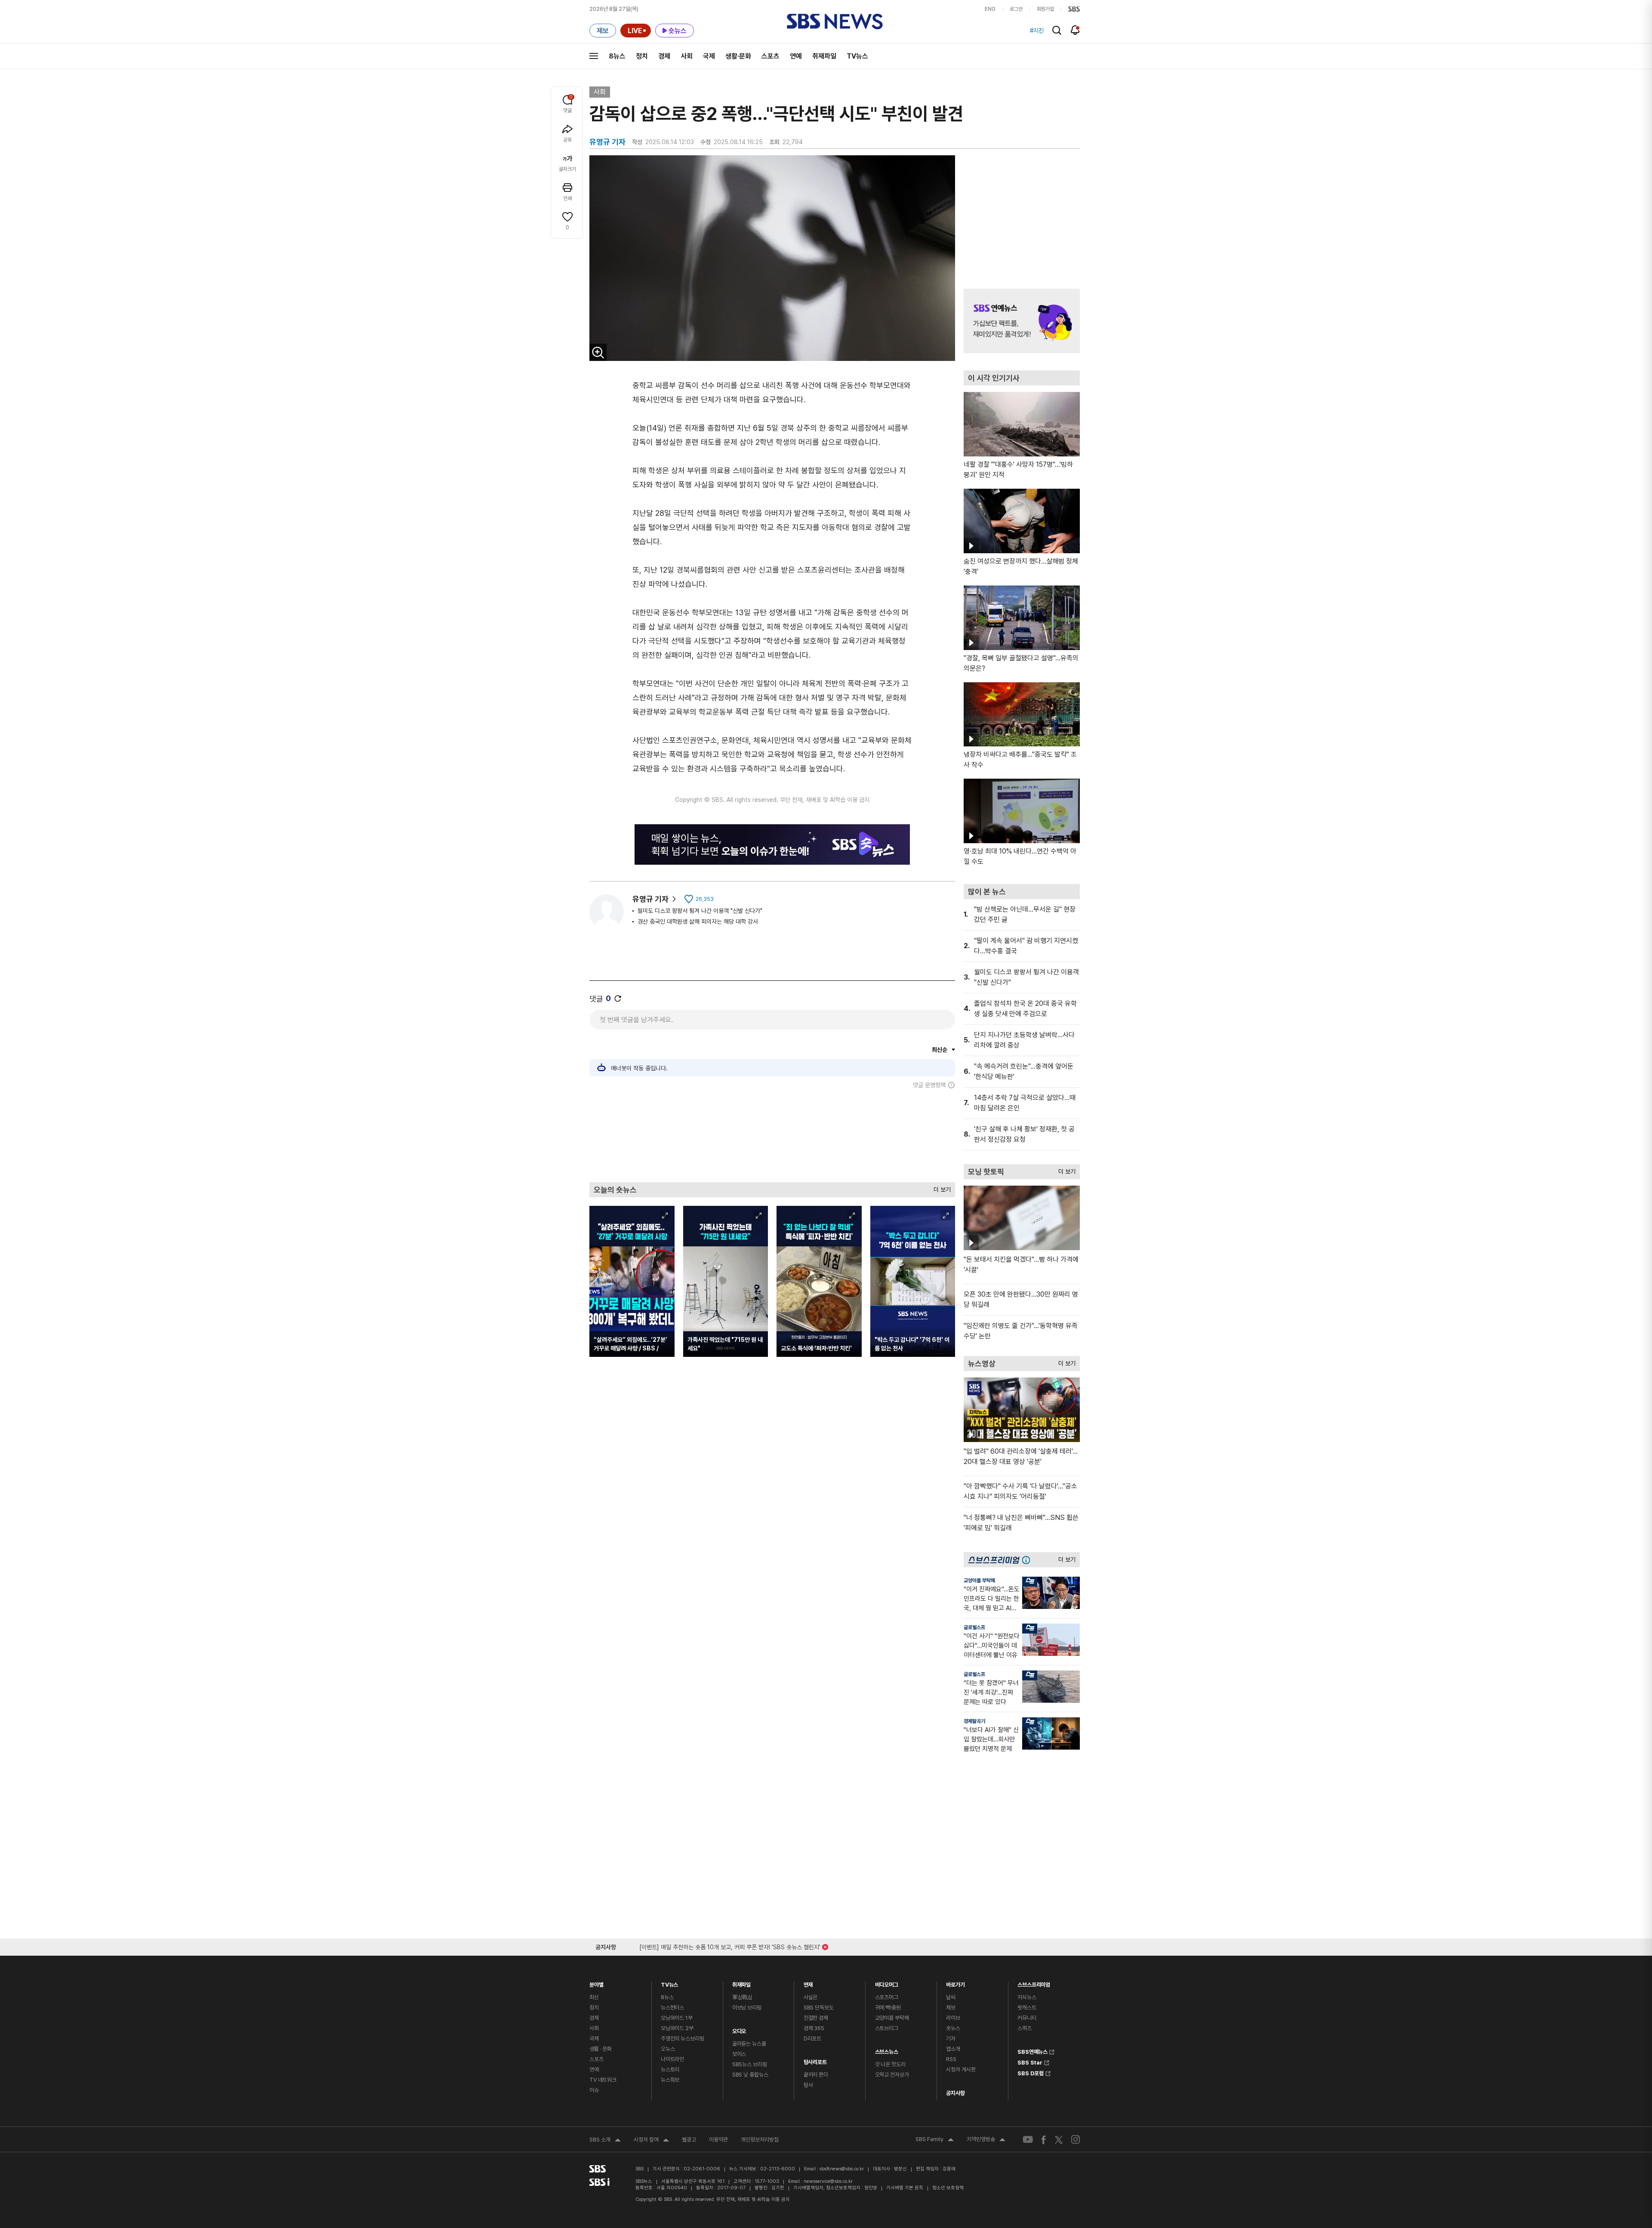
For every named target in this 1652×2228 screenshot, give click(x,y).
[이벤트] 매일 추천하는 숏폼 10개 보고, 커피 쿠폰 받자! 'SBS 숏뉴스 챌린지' (730, 1946)
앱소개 (953, 2049)
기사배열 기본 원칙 (905, 2188)
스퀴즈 (1025, 2028)
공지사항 (955, 2093)
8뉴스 (617, 56)
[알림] (1075, 30)
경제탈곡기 (974, 1721)
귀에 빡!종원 (888, 2008)
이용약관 (718, 2140)
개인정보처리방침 (760, 2140)
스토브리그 (887, 2028)
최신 (594, 1997)
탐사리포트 (815, 2060)
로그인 (1016, 9)
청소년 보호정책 (948, 2188)
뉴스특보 (670, 2080)
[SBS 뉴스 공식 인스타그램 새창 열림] (1076, 2139)
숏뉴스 (953, 2028)
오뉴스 (668, 2049)
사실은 (811, 1997)
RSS (951, 2059)
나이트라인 (672, 2059)
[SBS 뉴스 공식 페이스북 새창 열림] (1044, 2140)
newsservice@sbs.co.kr (828, 2181)
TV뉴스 (857, 56)
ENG (990, 9)
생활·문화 (738, 56)
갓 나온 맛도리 (890, 2064)
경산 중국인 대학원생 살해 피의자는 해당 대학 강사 (698, 921)
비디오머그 (887, 1983)
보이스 (739, 2054)
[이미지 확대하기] (598, 352)
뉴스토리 (670, 2069)
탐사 (808, 2085)
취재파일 (824, 56)
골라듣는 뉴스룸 (749, 2044)
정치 (642, 56)
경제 (664, 56)
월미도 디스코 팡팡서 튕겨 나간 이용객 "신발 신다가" (700, 911)
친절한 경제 (816, 2018)
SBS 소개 (605, 2141)
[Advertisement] (772, 1135)
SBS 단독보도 (819, 2008)
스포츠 (771, 56)
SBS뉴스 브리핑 (750, 2064)
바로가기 (955, 1983)
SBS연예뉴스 (1032, 2051)
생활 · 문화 (601, 2049)
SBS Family (935, 2140)
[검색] (1057, 30)
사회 (687, 56)
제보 (951, 2008)
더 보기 (940, 1188)
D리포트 (812, 2038)
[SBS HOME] (1074, 9)
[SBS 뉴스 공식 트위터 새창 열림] (1059, 2139)
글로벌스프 (974, 1627)
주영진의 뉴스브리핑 (683, 2038)
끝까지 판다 (816, 2075)
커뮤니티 (1027, 2018)
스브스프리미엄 (1034, 1983)
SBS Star (1030, 2062)
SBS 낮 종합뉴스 (750, 2075)
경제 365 (814, 2028)
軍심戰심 (742, 1997)
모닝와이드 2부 (677, 2028)
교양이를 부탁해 (979, 1581)
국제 (709, 56)
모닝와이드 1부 (677, 2018)
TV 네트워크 (603, 2080)
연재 (808, 1983)
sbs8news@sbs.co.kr (842, 2169)
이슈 (594, 2090)
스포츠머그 (887, 1997)
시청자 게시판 (961, 2069)
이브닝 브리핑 (747, 2008)
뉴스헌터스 (672, 2008)
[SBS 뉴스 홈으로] (835, 22)
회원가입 (1045, 9)
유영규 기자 (650, 899)
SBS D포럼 (1031, 2072)
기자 (951, 2038)
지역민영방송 (986, 2140)
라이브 (953, 2018)
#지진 (1037, 31)
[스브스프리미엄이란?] (1028, 1560)
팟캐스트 (1027, 2008)
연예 (796, 56)
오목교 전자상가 (892, 2075)
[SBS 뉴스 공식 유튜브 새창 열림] (1028, 2140)
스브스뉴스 (887, 2050)
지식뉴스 (1027, 1997)
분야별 (596, 1983)
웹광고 (689, 2140)
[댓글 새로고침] (618, 998)
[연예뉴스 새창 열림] (1022, 321)
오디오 (739, 2029)
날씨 (951, 1997)
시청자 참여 (651, 2141)
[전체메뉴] (594, 56)
